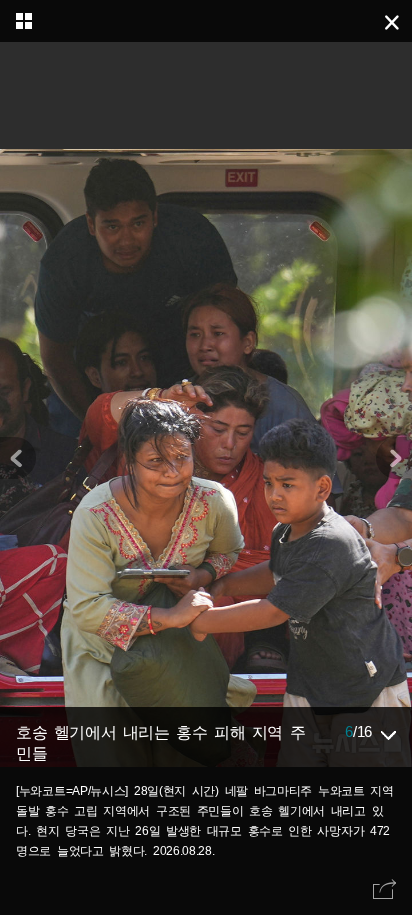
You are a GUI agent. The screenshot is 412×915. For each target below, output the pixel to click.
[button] (394, 458)
